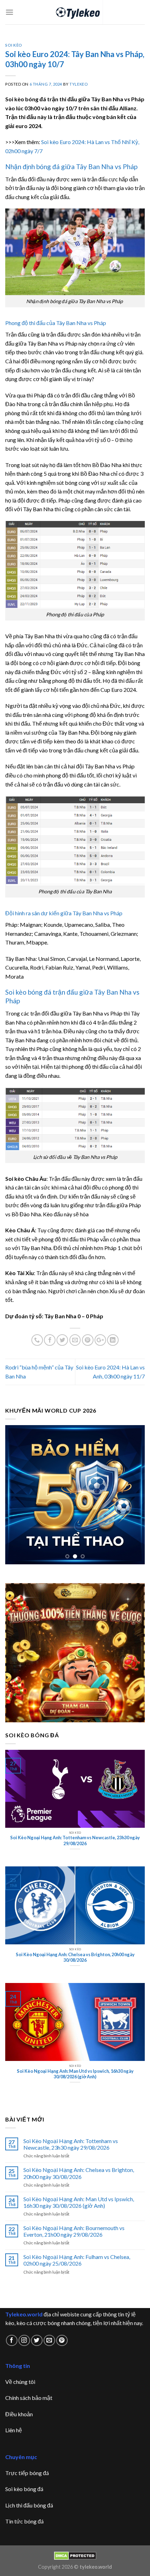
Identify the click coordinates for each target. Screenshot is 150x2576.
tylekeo (78, 84)
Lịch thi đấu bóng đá (29, 2505)
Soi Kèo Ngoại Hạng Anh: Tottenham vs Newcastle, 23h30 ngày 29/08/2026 (71, 2144)
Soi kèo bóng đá (24, 2489)
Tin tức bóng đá (24, 2521)
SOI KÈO (14, 45)
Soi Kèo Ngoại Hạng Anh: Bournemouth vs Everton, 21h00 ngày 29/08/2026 (74, 2231)
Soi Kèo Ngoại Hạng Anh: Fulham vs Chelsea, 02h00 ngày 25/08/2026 (77, 2260)
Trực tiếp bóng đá (27, 2473)
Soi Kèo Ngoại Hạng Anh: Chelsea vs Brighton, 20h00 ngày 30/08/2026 (79, 2173)
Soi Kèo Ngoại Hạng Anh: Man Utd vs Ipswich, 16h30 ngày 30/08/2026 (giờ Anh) (79, 2202)
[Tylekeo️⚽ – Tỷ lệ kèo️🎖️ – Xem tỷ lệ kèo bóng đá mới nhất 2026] (76, 12)
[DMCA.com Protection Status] (75, 2555)
